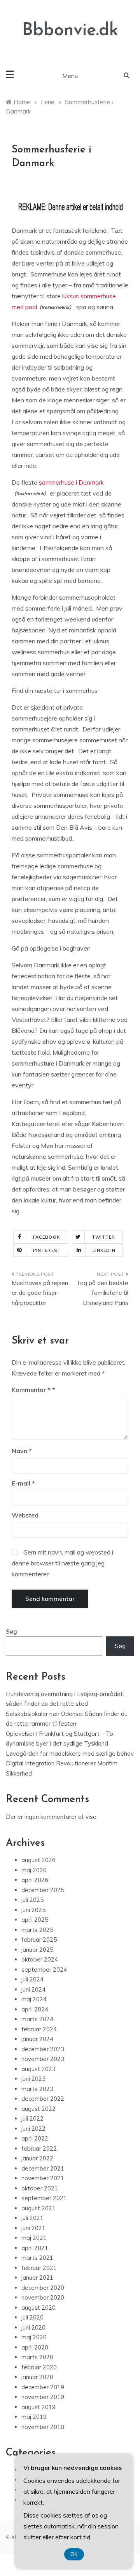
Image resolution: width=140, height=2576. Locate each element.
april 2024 (35, 2009)
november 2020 (43, 2297)
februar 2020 (39, 2367)
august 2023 (38, 2069)
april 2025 (35, 1920)
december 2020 (43, 2288)
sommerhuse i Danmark (71, 482)
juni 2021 (33, 2228)
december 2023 (43, 2049)
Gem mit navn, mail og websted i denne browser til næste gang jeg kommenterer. (62, 1563)
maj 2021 (34, 2238)
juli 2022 (32, 2118)
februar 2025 (39, 1940)
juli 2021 (32, 2218)
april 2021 (35, 2248)
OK (74, 2554)
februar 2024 (39, 2029)
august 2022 (38, 2109)
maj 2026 (34, 1870)
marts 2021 (37, 2258)
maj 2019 (34, 2417)
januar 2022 (37, 2158)
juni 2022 (33, 2129)
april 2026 (35, 1880)
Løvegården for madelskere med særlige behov (70, 1754)
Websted (25, 1515)
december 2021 (43, 2168)
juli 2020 (32, 2317)
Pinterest (47, 1250)
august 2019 (38, 2407)
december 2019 (43, 2387)
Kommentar (31, 1390)
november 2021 (43, 2178)
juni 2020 (33, 2327)
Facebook (46, 1237)
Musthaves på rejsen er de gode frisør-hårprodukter (40, 1293)
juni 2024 (33, 1989)
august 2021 (38, 2208)
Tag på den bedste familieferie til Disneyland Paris (102, 1293)
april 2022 (35, 2138)
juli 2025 (32, 1900)
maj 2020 (34, 2337)
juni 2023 (33, 2079)
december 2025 (43, 1890)
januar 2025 (37, 1950)
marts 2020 (37, 2357)
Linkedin (104, 1250)
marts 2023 (37, 2089)
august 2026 (38, 1860)
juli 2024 (32, 1979)
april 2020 (35, 2347)
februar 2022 (39, 2148)
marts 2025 (37, 1930)
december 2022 (43, 2099)
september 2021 (44, 2198)
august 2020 (38, 2308)
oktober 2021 (40, 2188)
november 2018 (43, 2427)
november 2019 (43, 2397)
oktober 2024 (40, 1959)
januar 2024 (37, 2039)
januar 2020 (37, 2377)
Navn (22, 1451)
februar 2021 (39, 2268)
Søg (11, 1631)
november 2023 (43, 2059)
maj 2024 (34, 1999)
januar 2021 (37, 2278)
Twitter (104, 1237)
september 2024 (44, 1970)
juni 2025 (33, 1910)
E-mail (23, 1483)
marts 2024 (37, 2019)
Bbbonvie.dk (70, 31)
